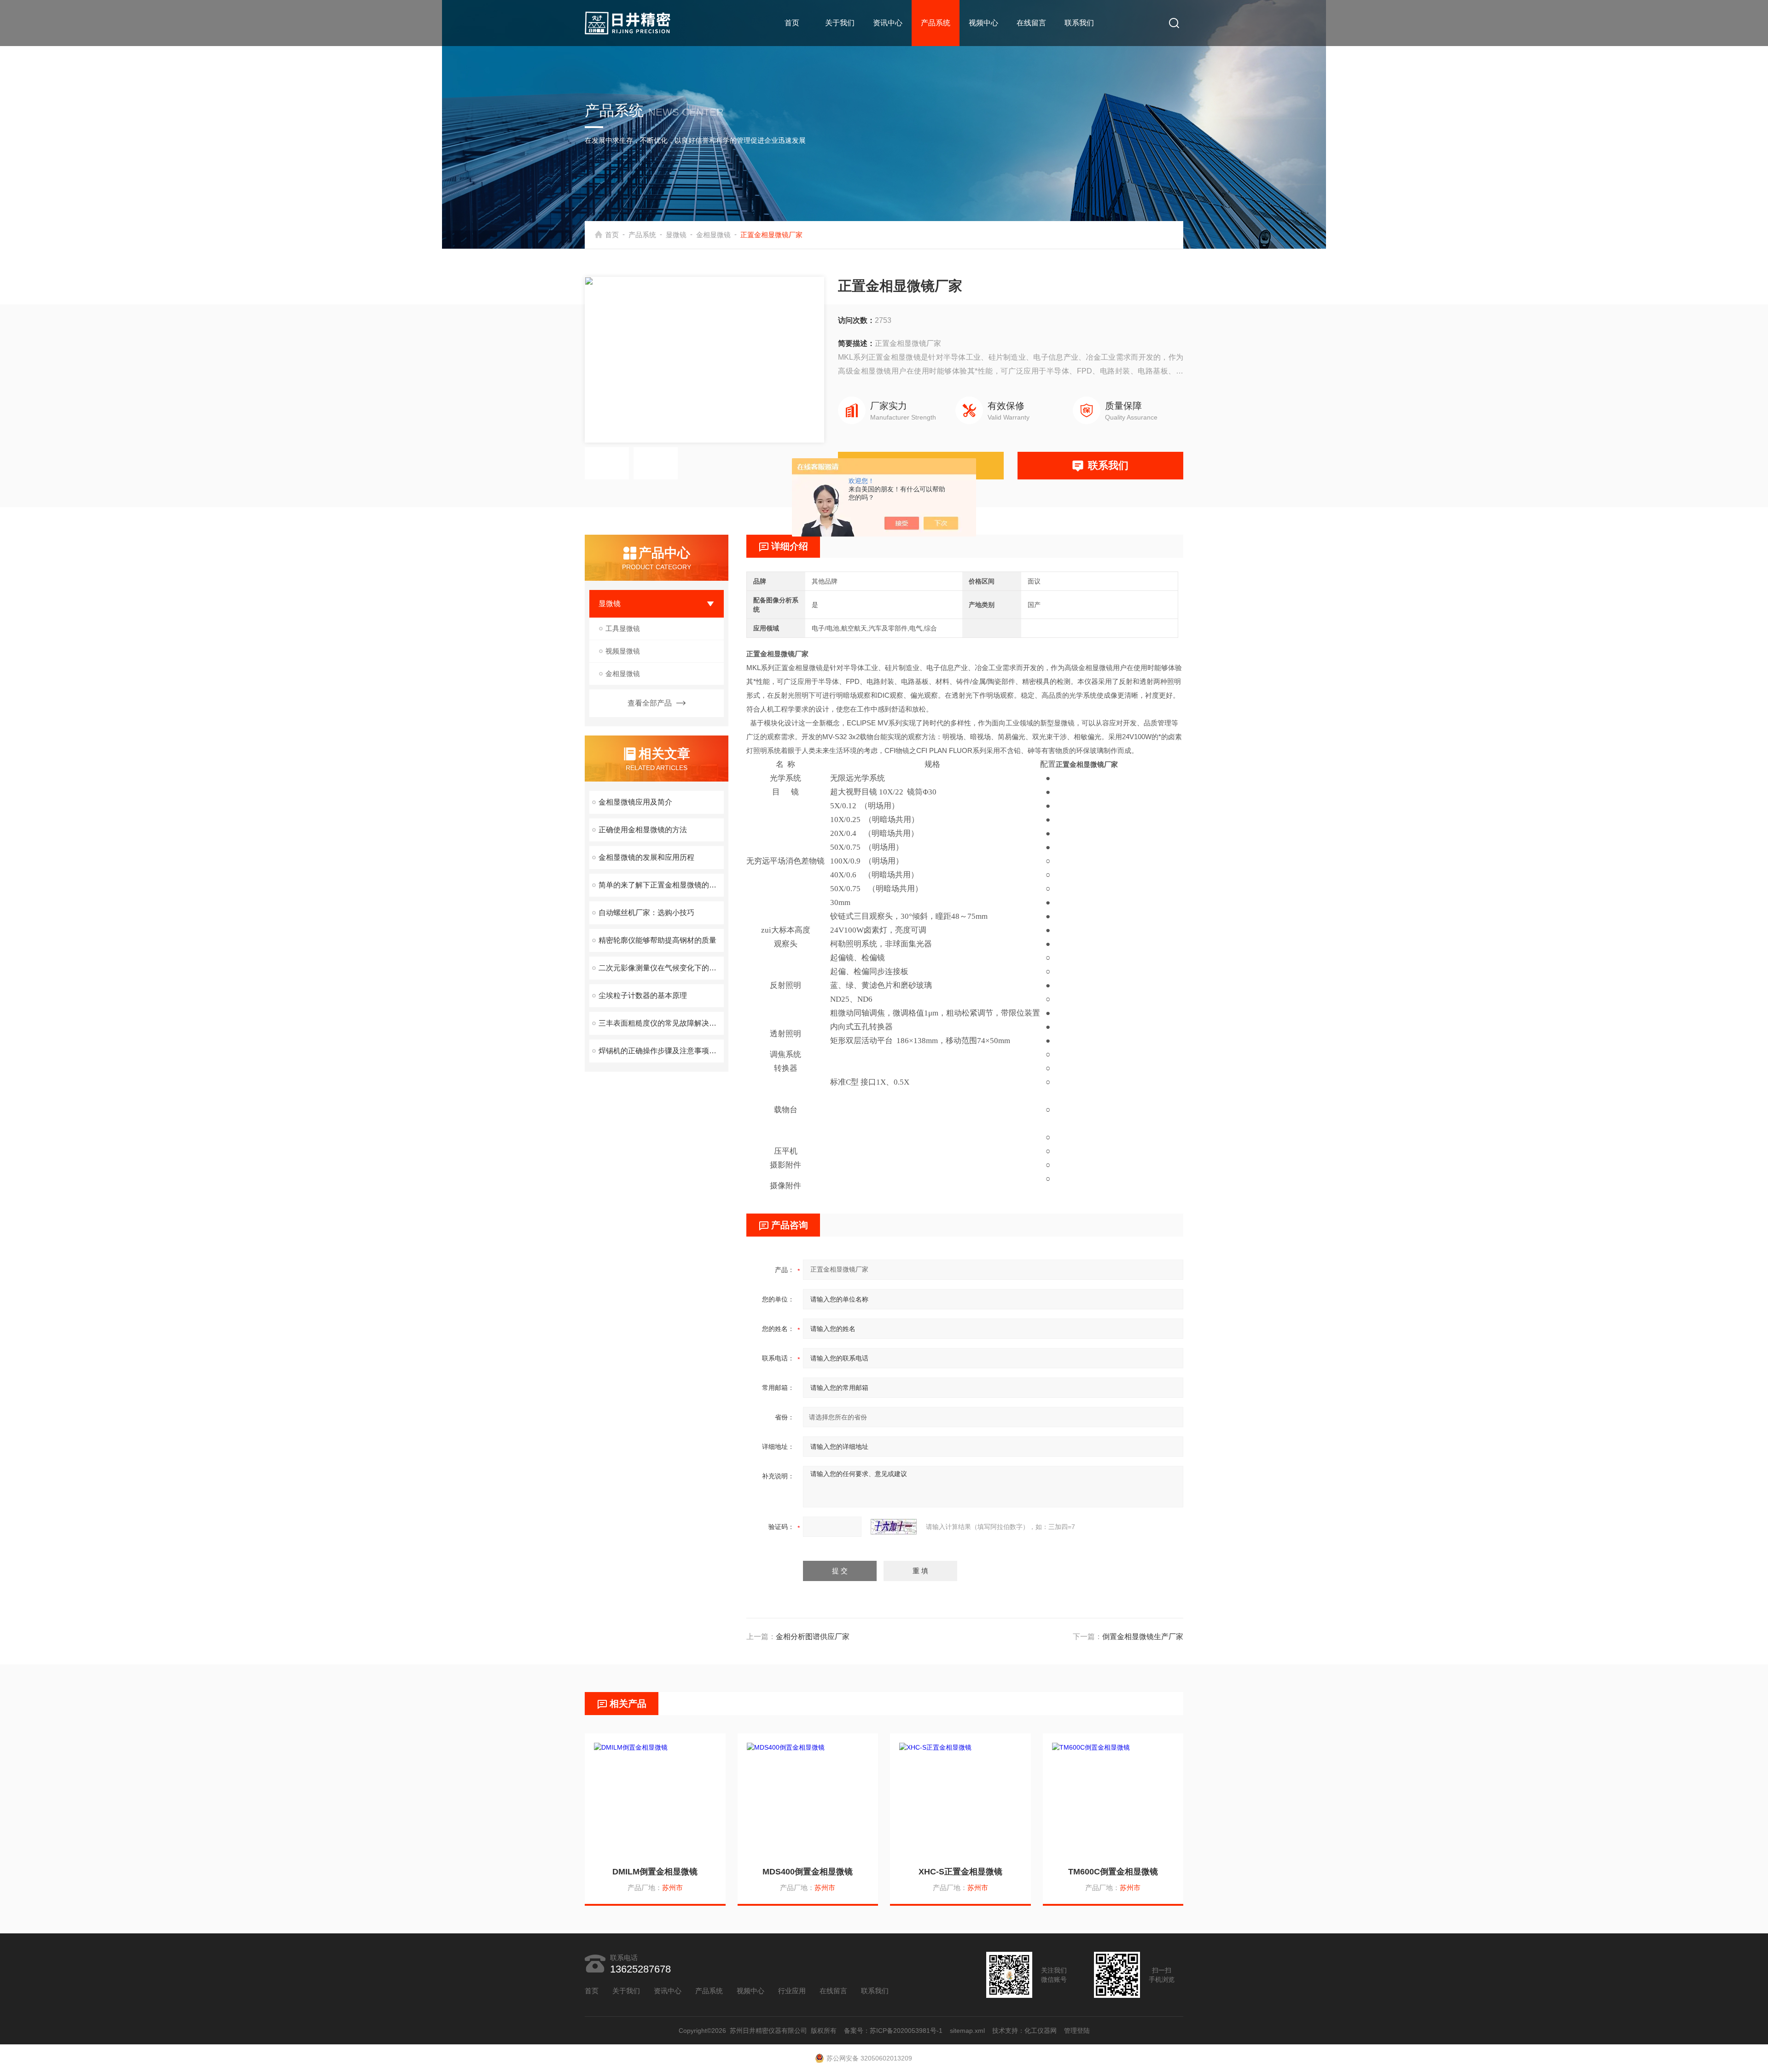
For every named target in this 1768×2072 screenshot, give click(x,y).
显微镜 (676, 235)
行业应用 (792, 1991)
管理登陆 (1077, 2031)
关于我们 (840, 23)
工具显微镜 (623, 628)
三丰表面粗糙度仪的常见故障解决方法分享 (661, 1023)
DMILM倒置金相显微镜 (655, 1872)
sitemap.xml (967, 2031)
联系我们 (1079, 23)
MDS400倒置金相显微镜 (808, 1872)
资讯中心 (888, 23)
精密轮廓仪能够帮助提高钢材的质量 (657, 940)
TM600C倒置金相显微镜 (1113, 1872)
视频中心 (983, 23)
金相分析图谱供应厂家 (813, 1637)
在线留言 (1031, 23)
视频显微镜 (623, 651)
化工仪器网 (1041, 2031)
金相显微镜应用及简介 (635, 802)
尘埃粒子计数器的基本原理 (643, 995)
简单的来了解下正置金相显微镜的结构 (661, 885)
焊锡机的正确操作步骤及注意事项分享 (661, 1051)
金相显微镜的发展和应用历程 (646, 857)
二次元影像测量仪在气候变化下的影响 (661, 968)
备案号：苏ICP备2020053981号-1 (893, 2031)
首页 (792, 23)
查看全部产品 (650, 703)
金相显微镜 (713, 235)
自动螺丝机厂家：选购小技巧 (646, 913)
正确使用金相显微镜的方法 (643, 830)
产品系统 (936, 23)
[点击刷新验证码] (894, 1527)
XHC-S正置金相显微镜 (960, 1872)
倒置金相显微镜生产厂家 (1143, 1637)
